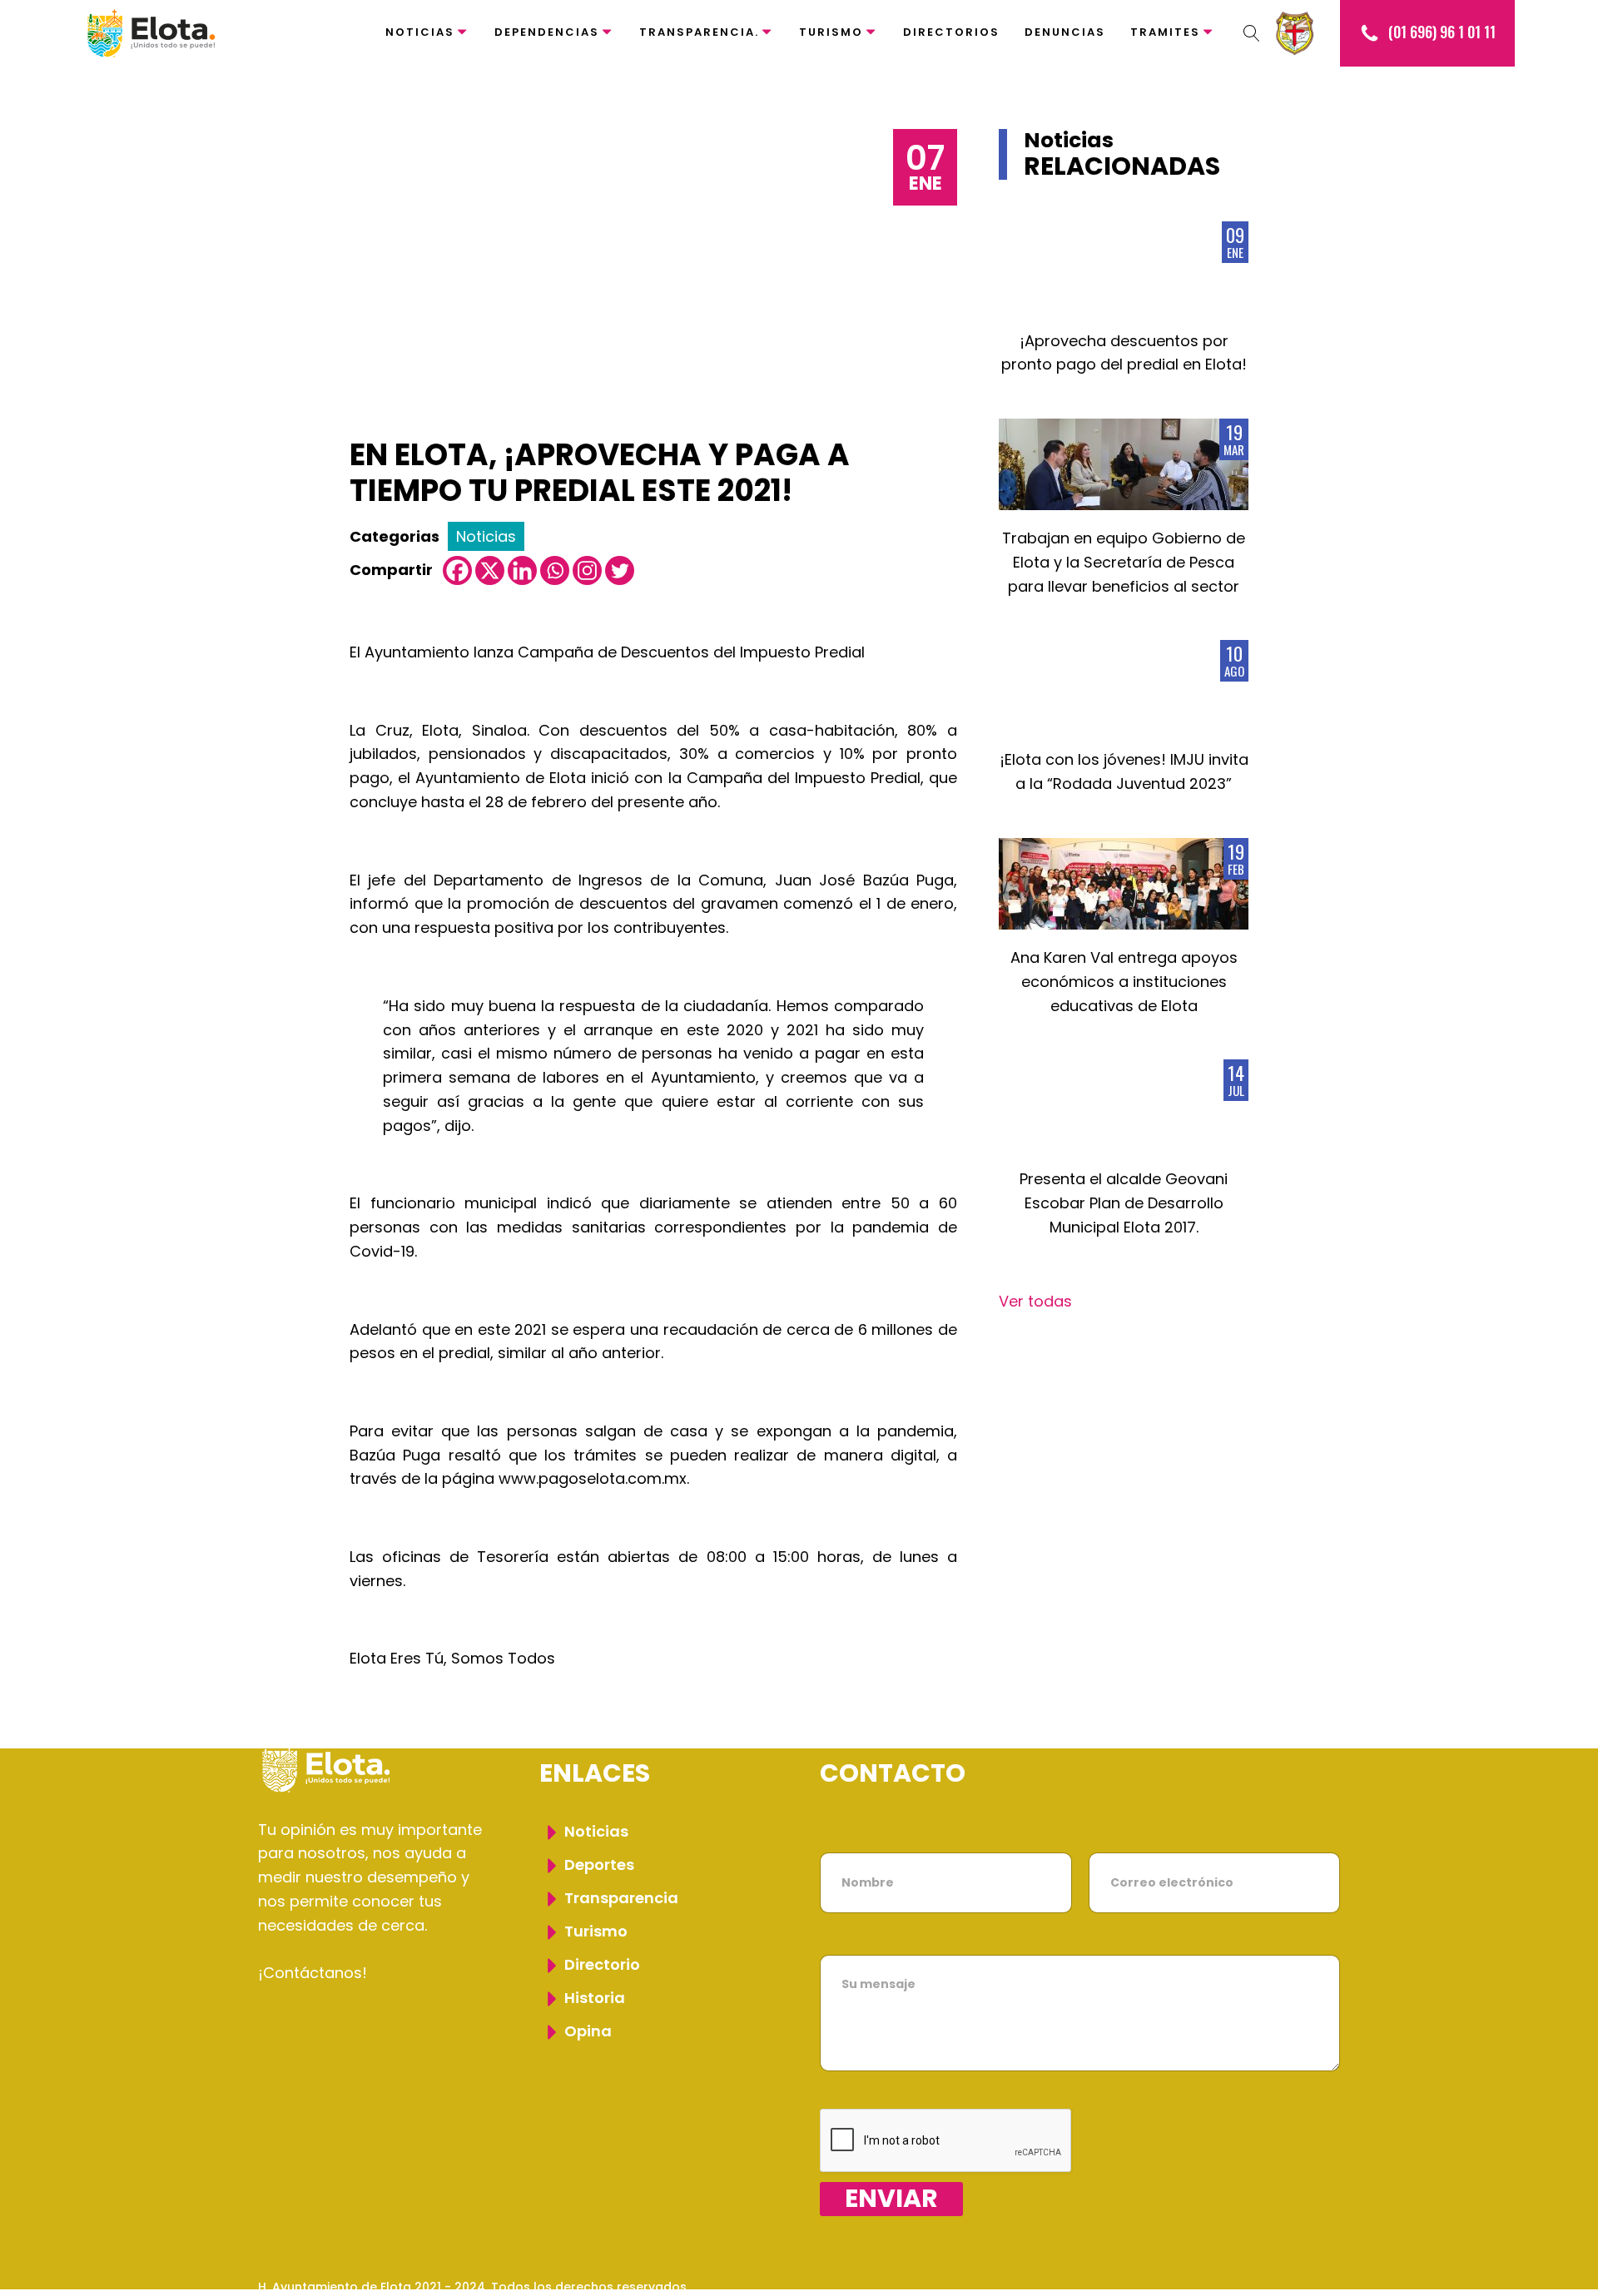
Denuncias (1065, 32)
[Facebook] (457, 570)
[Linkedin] (522, 570)
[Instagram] (587, 570)
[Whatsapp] (555, 570)
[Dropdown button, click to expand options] (1252, 33)
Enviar (891, 2199)
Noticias (420, 32)
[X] (490, 570)
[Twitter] (620, 570)
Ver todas (1035, 1301)
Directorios (951, 32)
